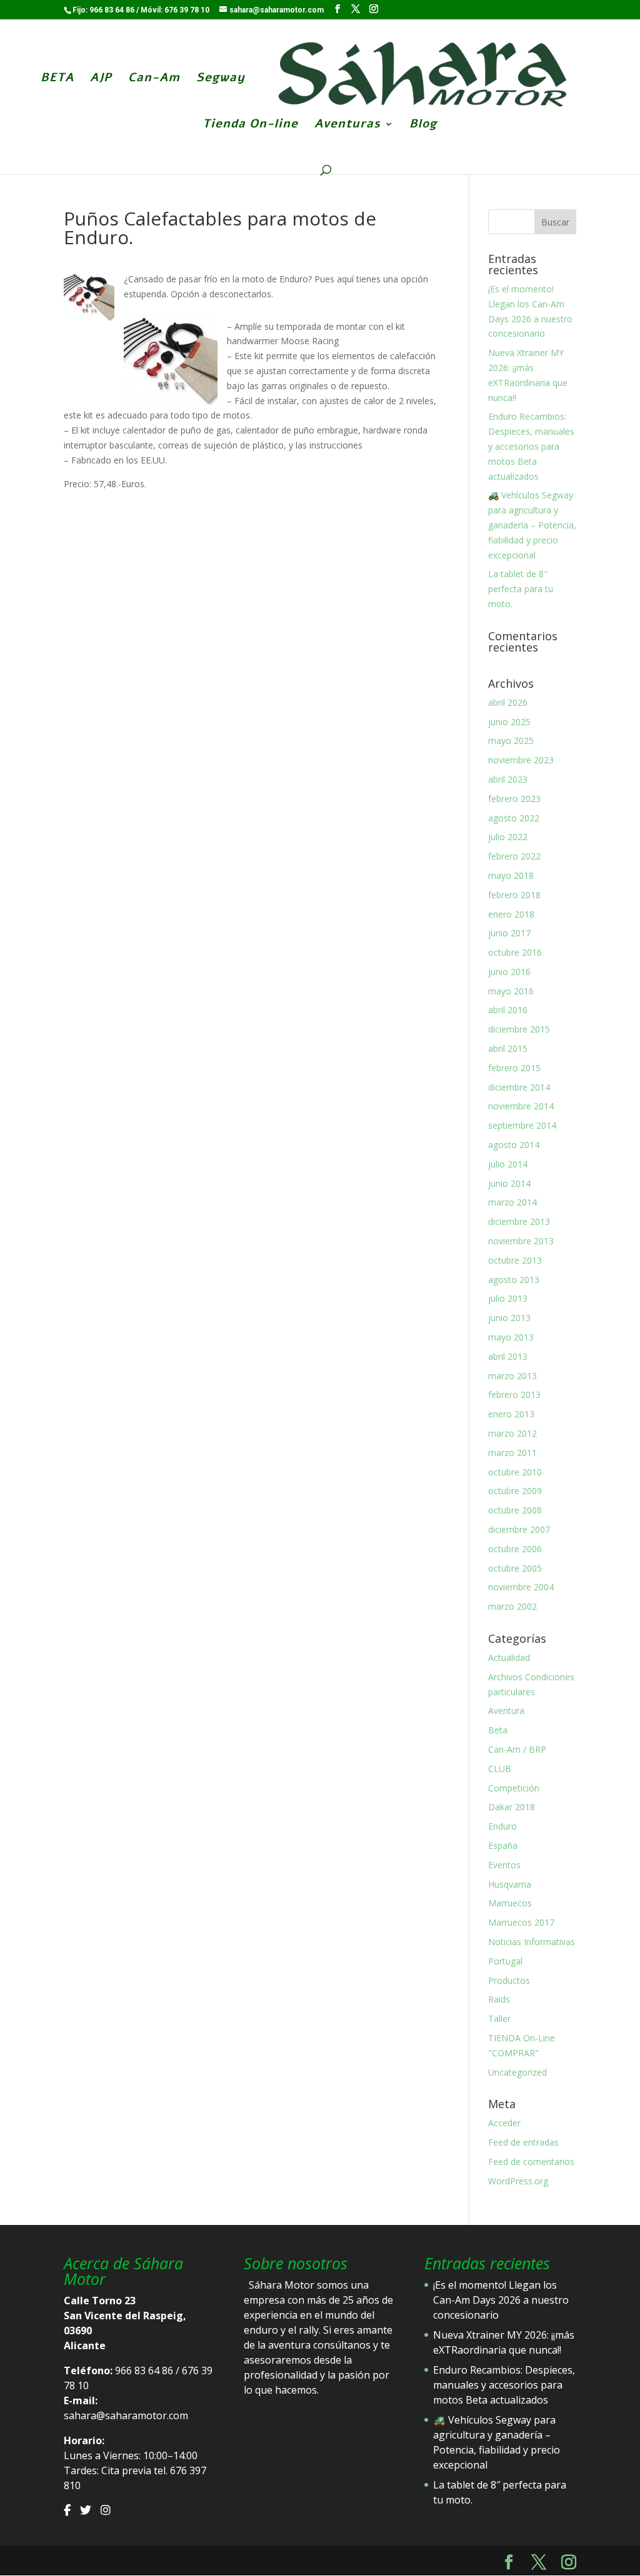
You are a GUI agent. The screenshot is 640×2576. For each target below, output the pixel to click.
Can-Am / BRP (517, 1749)
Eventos (504, 1865)
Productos (509, 1980)
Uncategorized (517, 2072)
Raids (499, 1999)
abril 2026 (508, 702)
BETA (57, 79)
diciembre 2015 (519, 1029)
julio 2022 (508, 837)
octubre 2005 (515, 1568)
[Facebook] (67, 2510)
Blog (423, 126)
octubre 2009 (515, 1491)
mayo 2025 (511, 741)
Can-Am (154, 79)
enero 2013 (511, 1414)
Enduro (502, 1826)
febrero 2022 (514, 856)
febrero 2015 (514, 1068)
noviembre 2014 (521, 1106)
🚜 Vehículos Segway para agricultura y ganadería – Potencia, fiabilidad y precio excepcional (532, 525)
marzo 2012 (512, 1433)
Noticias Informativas (532, 1942)
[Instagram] (106, 2510)
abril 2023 (508, 779)
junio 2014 (509, 1183)
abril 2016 (508, 1010)
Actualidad (509, 1657)
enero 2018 (511, 914)
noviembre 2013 (521, 1241)
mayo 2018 (511, 875)
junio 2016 (509, 972)
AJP (101, 79)
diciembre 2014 (519, 1087)
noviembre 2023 (521, 760)
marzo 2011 (512, 1453)
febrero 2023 (514, 799)
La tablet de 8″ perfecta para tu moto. (521, 589)
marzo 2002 (512, 1606)
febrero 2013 (514, 1395)
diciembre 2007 (519, 1529)
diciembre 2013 (519, 1221)
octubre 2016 (515, 952)
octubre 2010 (515, 1472)
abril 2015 (508, 1048)
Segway (221, 79)
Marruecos (510, 1903)
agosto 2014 (514, 1145)
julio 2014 (508, 1164)
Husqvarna (510, 1884)
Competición (514, 1788)
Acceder (504, 2123)
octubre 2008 (515, 1510)
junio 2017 (509, 933)
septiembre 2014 (522, 1125)
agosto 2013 (514, 1280)
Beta (498, 1730)
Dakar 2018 (512, 1807)
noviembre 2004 (521, 1587)
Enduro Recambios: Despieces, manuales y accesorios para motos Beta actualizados (531, 446)
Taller (499, 2019)
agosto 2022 (514, 818)
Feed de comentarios (531, 2162)
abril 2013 (508, 1356)
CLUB (500, 1769)
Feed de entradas (523, 2142)
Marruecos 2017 (521, 1922)
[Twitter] (86, 2510)
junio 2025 (509, 722)
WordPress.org (518, 2181)
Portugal (505, 1961)
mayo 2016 (511, 991)
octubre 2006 (515, 1549)
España (503, 1845)
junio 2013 (509, 1318)
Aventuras (347, 126)
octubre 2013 (515, 1260)
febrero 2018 (514, 895)
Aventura (506, 1711)
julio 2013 (508, 1298)
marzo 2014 (512, 1202)
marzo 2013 (512, 1376)
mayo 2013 (511, 1337)
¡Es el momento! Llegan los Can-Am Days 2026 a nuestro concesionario (501, 2300)
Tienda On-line (250, 126)
